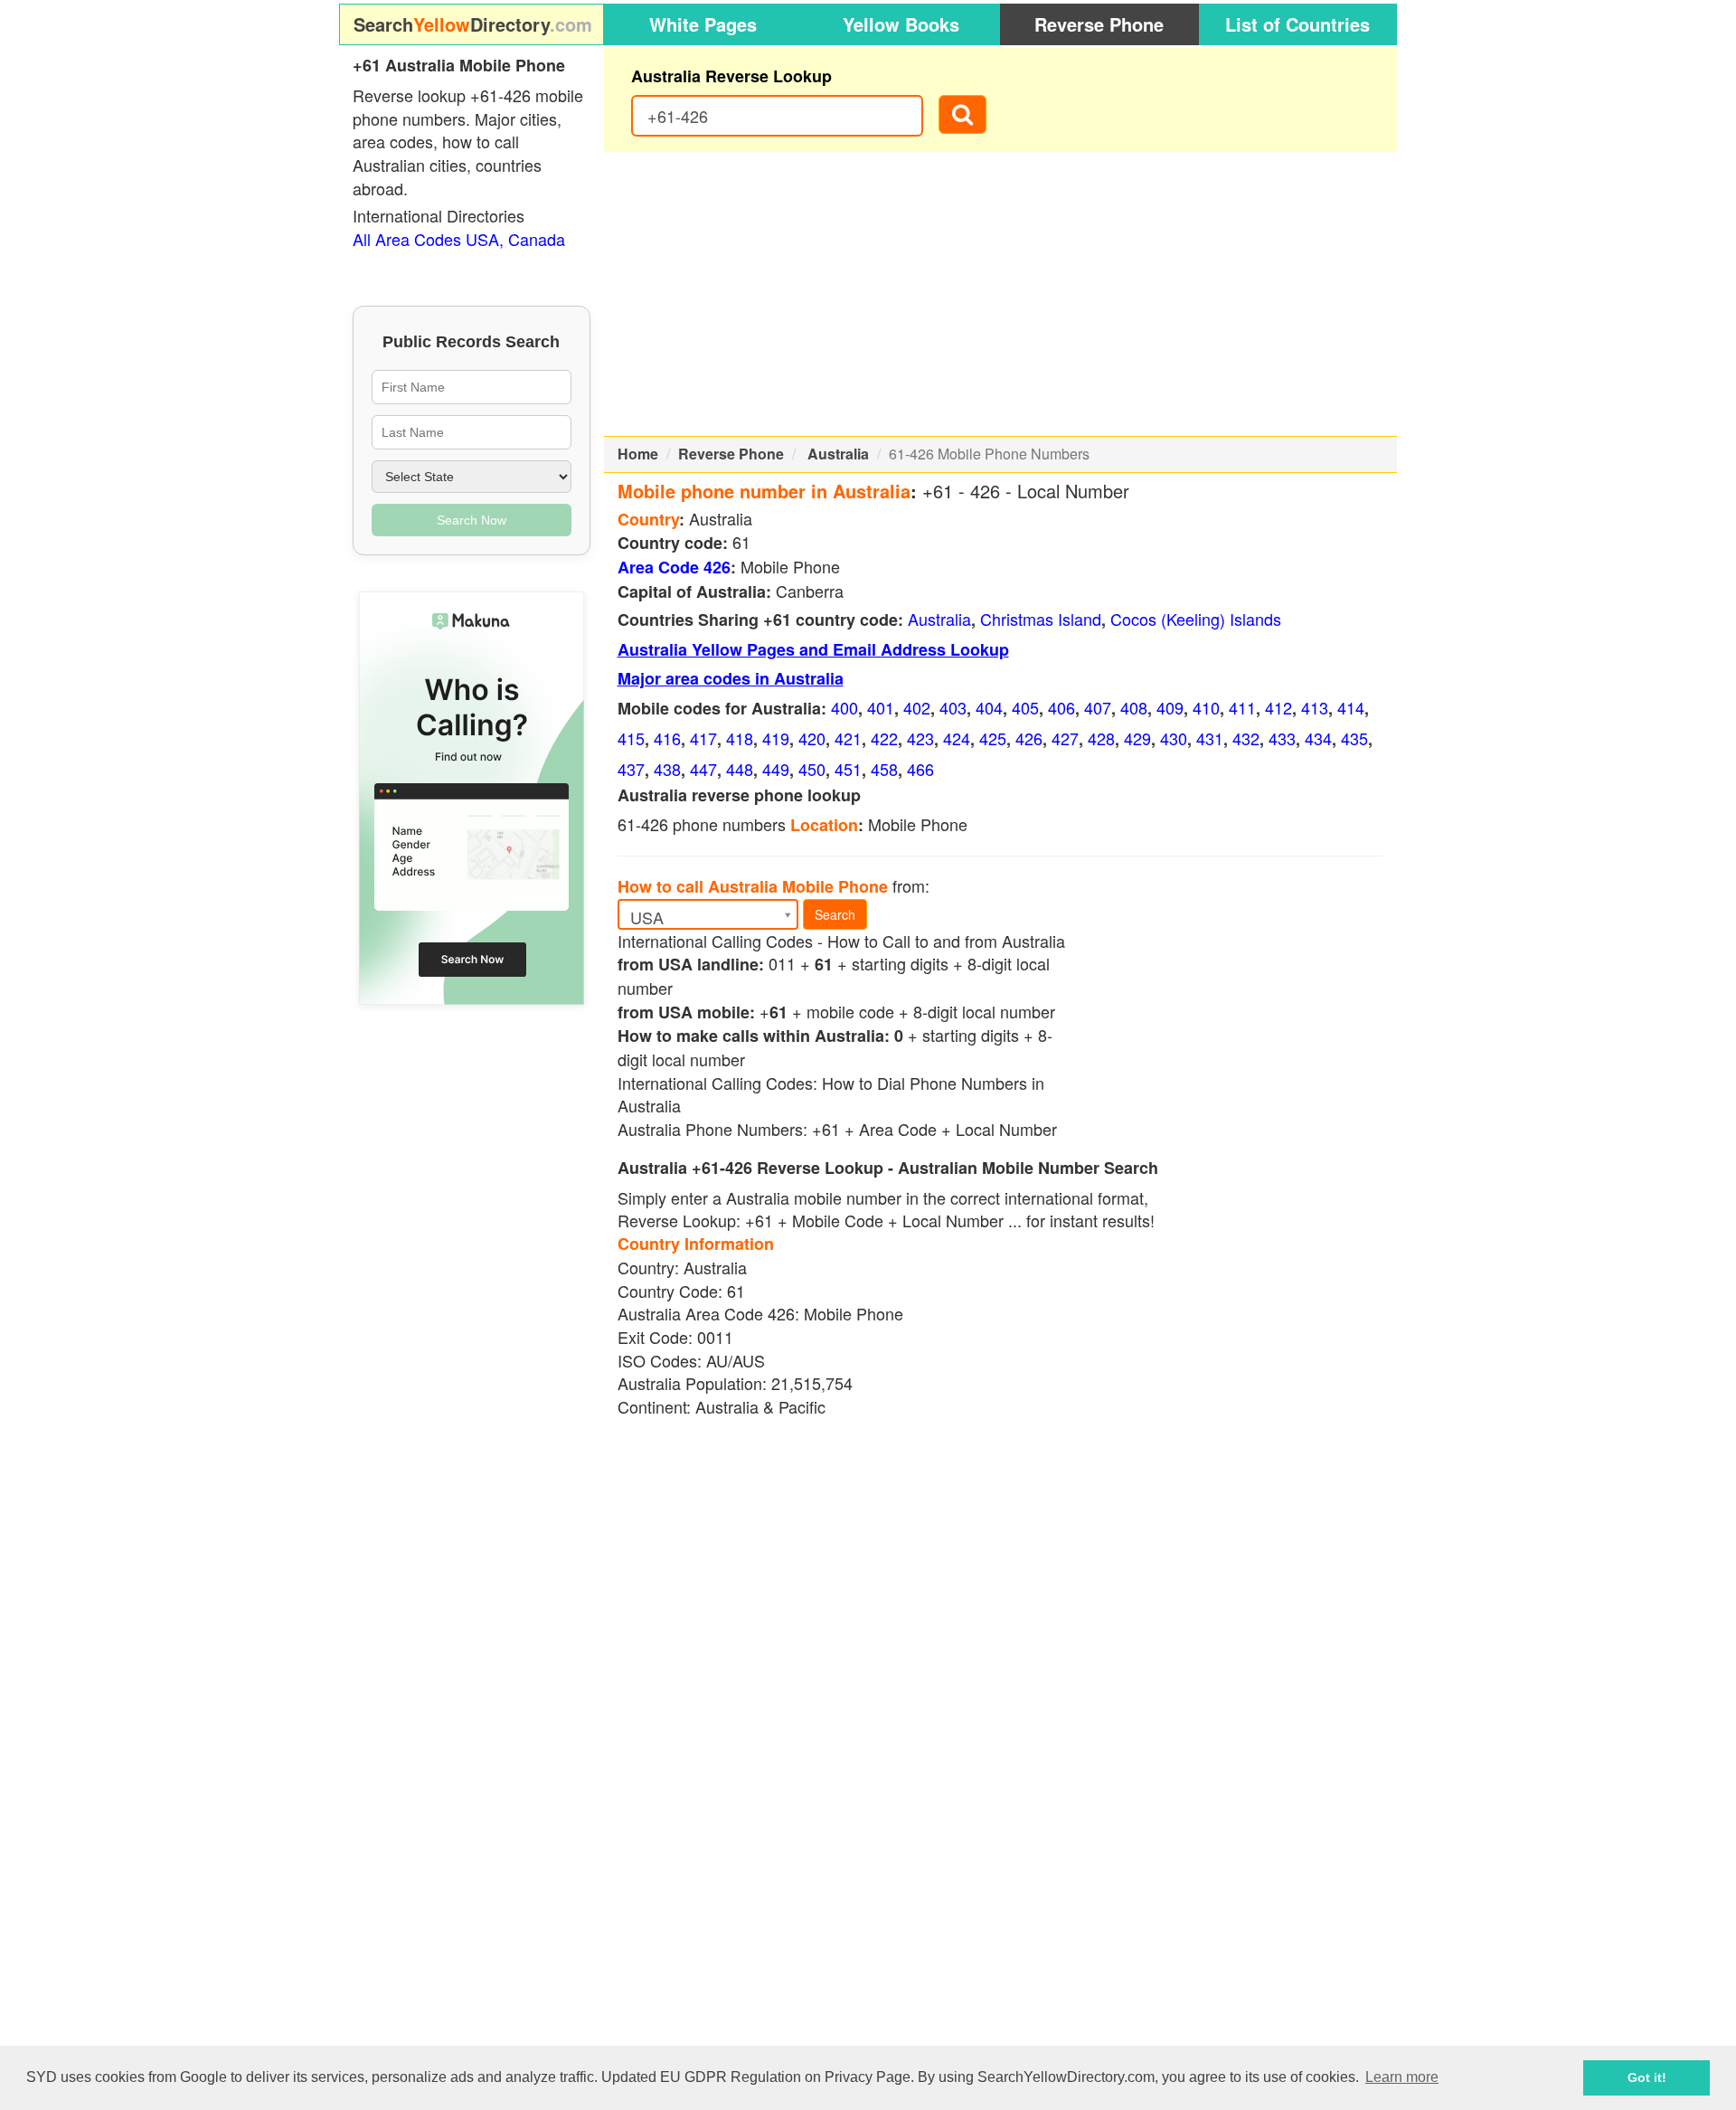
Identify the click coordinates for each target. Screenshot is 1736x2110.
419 (776, 738)
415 (631, 738)
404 (989, 707)
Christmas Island (1041, 619)
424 (957, 738)
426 (1029, 738)
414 (1351, 707)
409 (1170, 707)
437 (631, 769)
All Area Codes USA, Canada (459, 239)
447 (703, 769)
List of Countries (1297, 24)
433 (1282, 738)
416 (667, 738)
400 (844, 707)
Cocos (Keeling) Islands (1196, 619)
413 (1315, 707)
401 (881, 707)
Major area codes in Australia (731, 678)
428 (1101, 738)
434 (1318, 738)
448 (740, 769)
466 (920, 769)
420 (812, 738)
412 (1278, 707)
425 (993, 738)
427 (1065, 738)
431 (1210, 738)
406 (1061, 707)
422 (884, 738)
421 (848, 738)
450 (812, 769)
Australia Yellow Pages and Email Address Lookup (813, 649)
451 (848, 769)
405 (1025, 707)
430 (1174, 738)
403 (953, 707)
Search (835, 914)
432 (1246, 738)
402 (917, 707)
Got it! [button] (1647, 2077)
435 (1354, 738)
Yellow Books (901, 24)
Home (638, 454)
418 (740, 738)
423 (920, 738)
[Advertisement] (1001, 294)
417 (703, 738)
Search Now (472, 520)
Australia (838, 454)
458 (884, 769)
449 (776, 769)
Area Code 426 (674, 567)
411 (1242, 707)
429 (1137, 738)
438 (667, 769)
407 (1098, 707)
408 (1134, 707)
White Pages (703, 24)
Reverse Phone (1099, 24)
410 (1206, 707)
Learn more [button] (1402, 2077)
